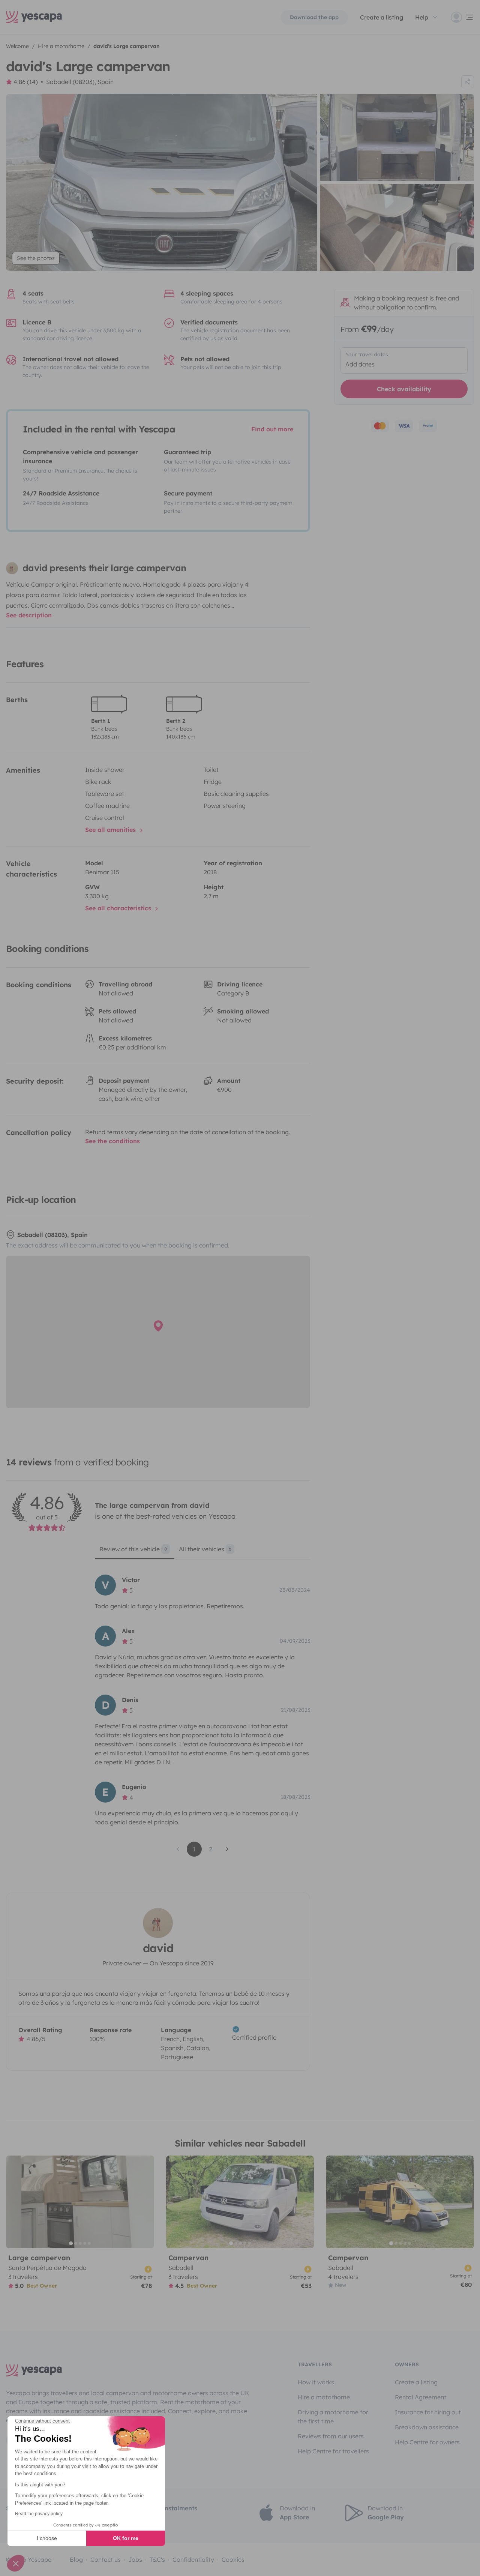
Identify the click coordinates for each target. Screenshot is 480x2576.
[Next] (145, 2202)
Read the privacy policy (39, 2514)
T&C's (157, 2559)
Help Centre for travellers (333, 2451)
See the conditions (112, 1141)
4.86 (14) (26, 82)
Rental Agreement (421, 2397)
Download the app (314, 17)
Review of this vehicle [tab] (133, 1549)
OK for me (126, 2538)
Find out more (272, 429)
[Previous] (15, 2202)
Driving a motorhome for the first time (333, 2417)
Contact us (106, 2559)
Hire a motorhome (324, 2397)
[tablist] (202, 1552)
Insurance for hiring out (428, 2412)
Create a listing (416, 2382)
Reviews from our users (331, 2436)
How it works (316, 2382)
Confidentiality (193, 2559)
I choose (47, 2538)
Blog (76, 2559)
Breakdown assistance (427, 2427)
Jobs (135, 2559)
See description (29, 615)
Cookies (233, 2559)
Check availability (404, 389)
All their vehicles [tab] (205, 1549)
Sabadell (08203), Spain (80, 82)
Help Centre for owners (427, 2442)
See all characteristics (119, 908)
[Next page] (227, 1849)
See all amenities (111, 830)
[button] (16, 2563)
